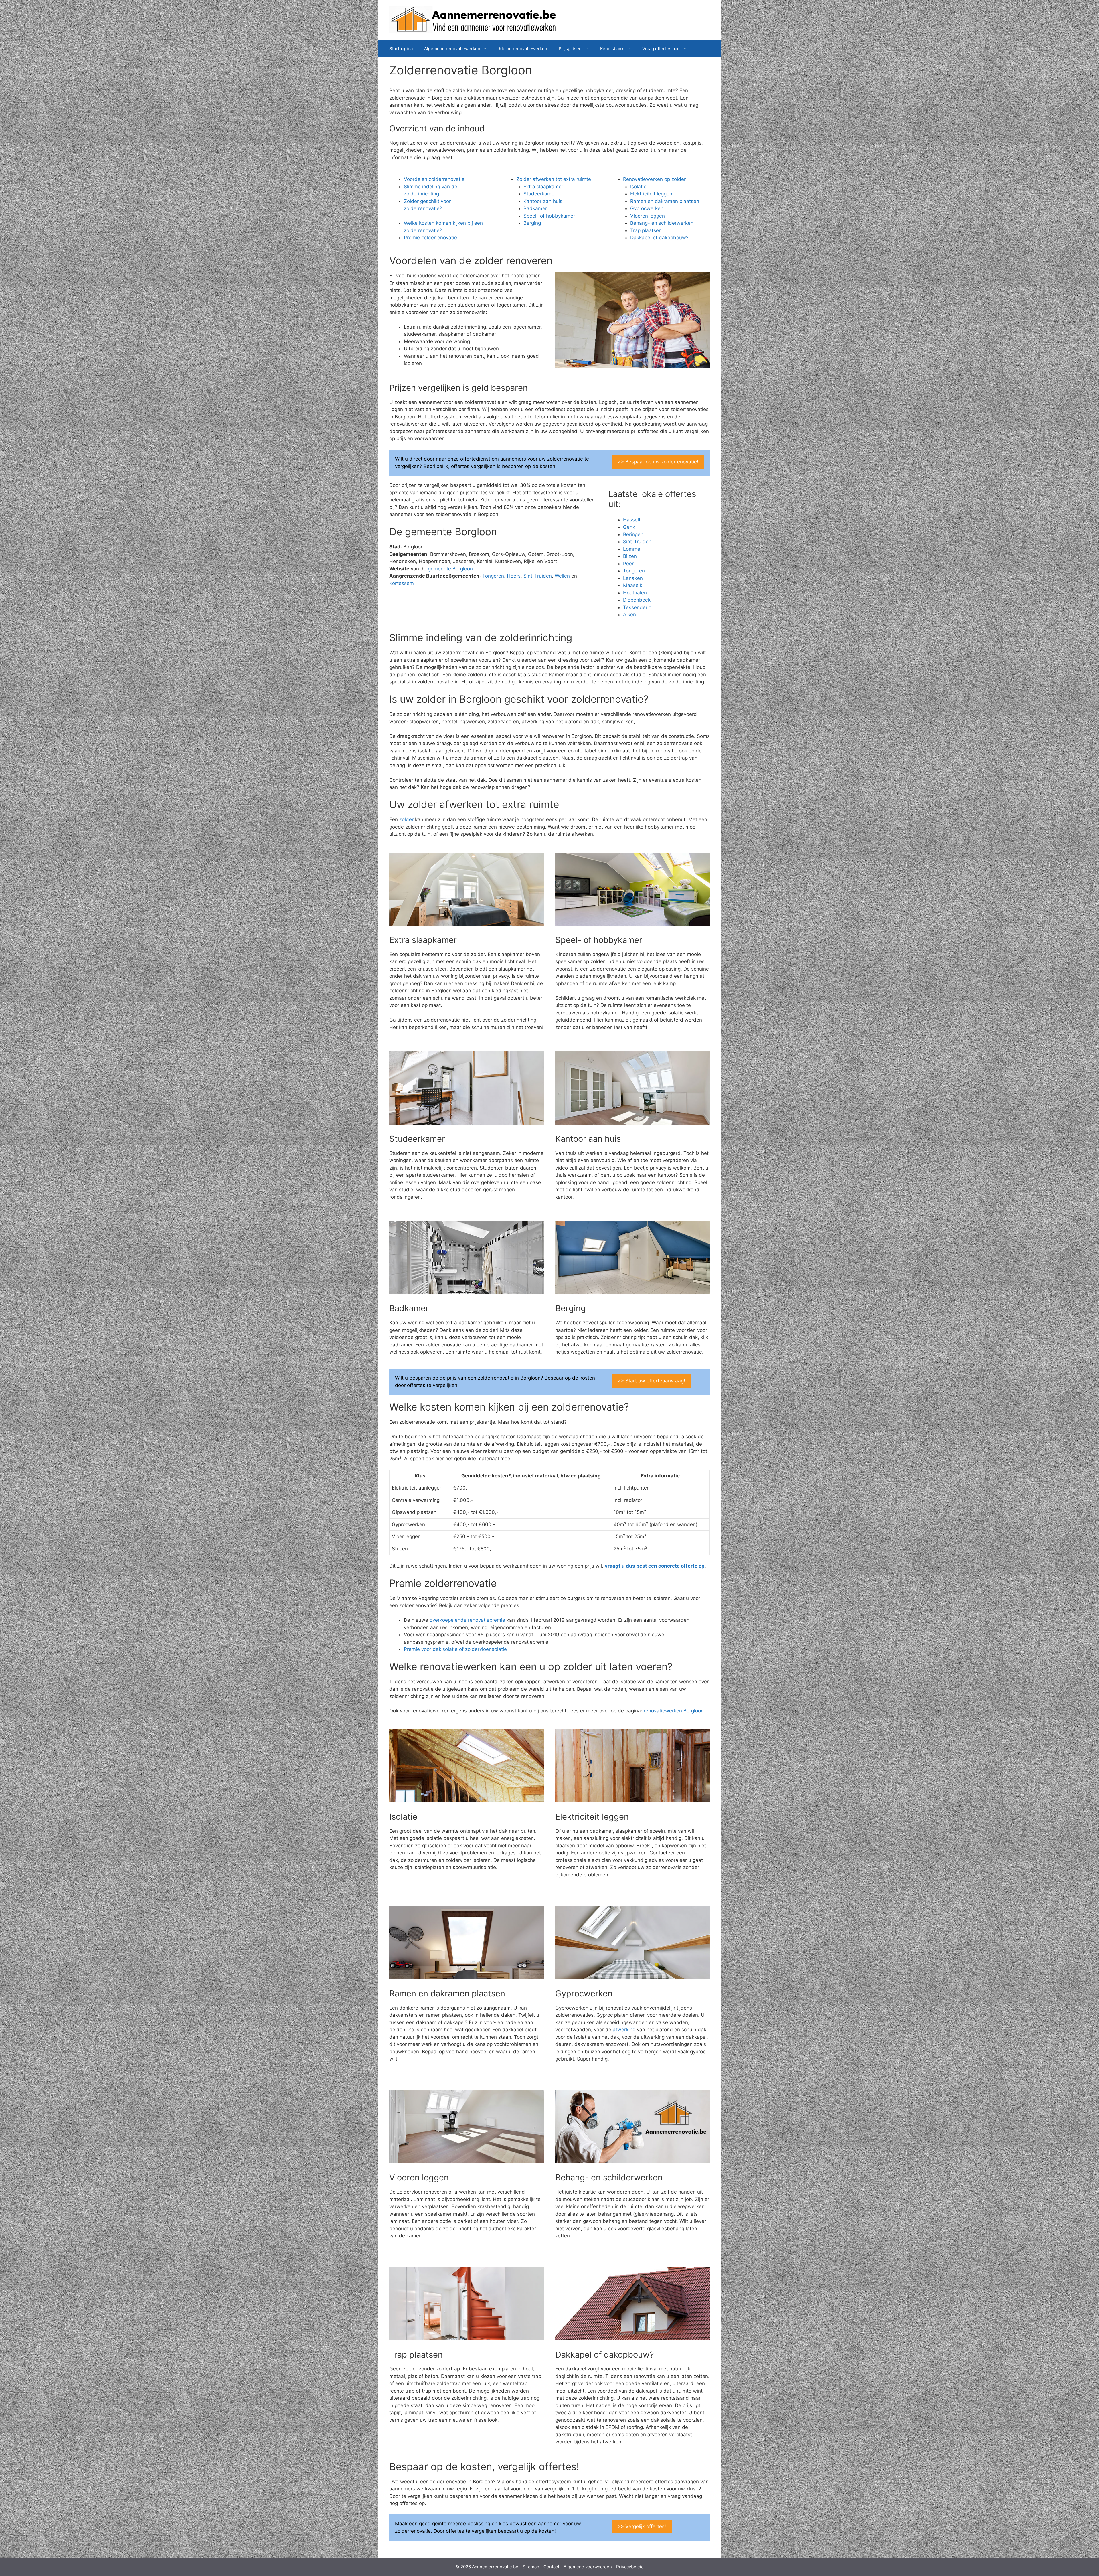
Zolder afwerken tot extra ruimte (554, 179)
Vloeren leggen (648, 216)
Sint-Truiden (538, 576)
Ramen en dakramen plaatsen (665, 201)
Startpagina (401, 49)
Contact (551, 2567)
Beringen (633, 534)
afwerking (624, 2030)
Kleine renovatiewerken (523, 49)
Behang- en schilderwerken (662, 223)
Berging (532, 223)
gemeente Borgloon (450, 569)
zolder (406, 819)
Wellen (562, 576)
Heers (514, 576)
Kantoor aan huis (543, 201)
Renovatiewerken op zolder (654, 179)
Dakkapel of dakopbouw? (659, 238)
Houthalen (635, 593)
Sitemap (531, 2567)
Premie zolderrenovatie (430, 238)
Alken (629, 615)
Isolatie (638, 187)
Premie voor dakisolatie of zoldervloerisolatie (455, 1649)
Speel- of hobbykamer (549, 216)
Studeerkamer (540, 194)
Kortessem (402, 583)
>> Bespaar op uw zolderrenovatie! (658, 462)
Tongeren (493, 576)
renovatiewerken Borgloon (674, 1711)
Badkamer (535, 208)
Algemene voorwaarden (588, 2567)
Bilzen (630, 556)
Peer (628, 564)
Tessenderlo (637, 607)
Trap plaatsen (646, 230)
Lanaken (633, 578)
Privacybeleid (630, 2567)
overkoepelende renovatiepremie (467, 1620)
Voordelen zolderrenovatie (434, 179)
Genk (629, 527)
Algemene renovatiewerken (452, 49)
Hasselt (632, 520)
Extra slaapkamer (543, 187)
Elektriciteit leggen (651, 194)
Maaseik (633, 585)
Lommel (632, 549)
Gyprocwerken (647, 208)
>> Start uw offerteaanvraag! (651, 1381)
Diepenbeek (637, 600)
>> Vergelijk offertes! (642, 2526)
